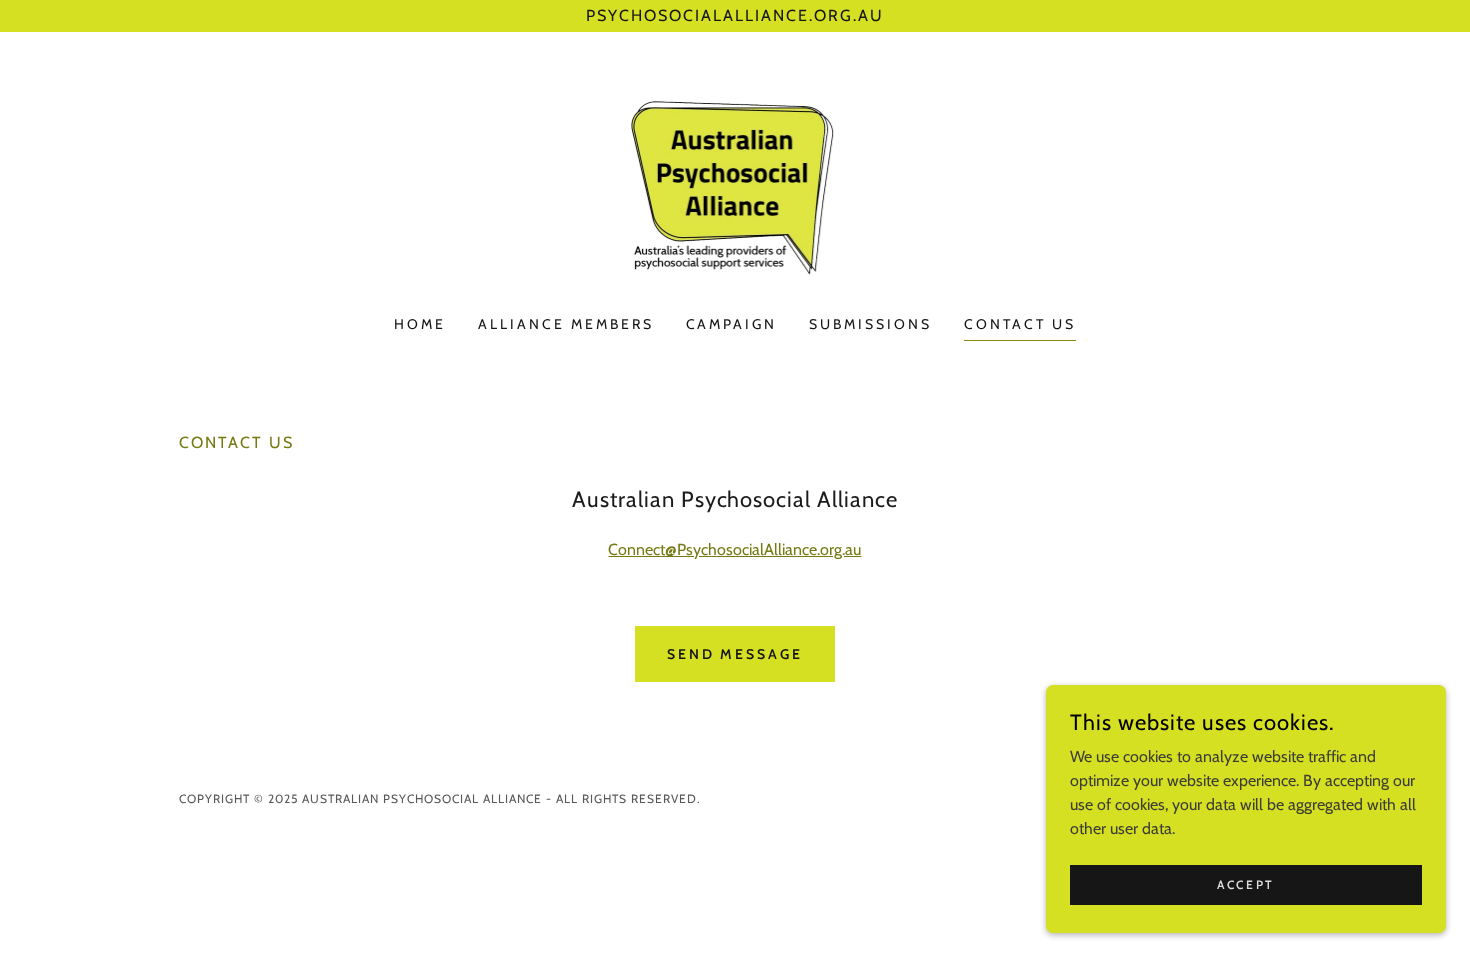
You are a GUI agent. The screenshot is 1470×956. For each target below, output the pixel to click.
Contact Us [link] (1020, 324)
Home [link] (420, 324)
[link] (735, 186)
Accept (1245, 884)
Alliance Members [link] (566, 324)
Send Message (735, 654)
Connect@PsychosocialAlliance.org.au (734, 549)
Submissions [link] (870, 324)
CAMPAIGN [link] (732, 324)
